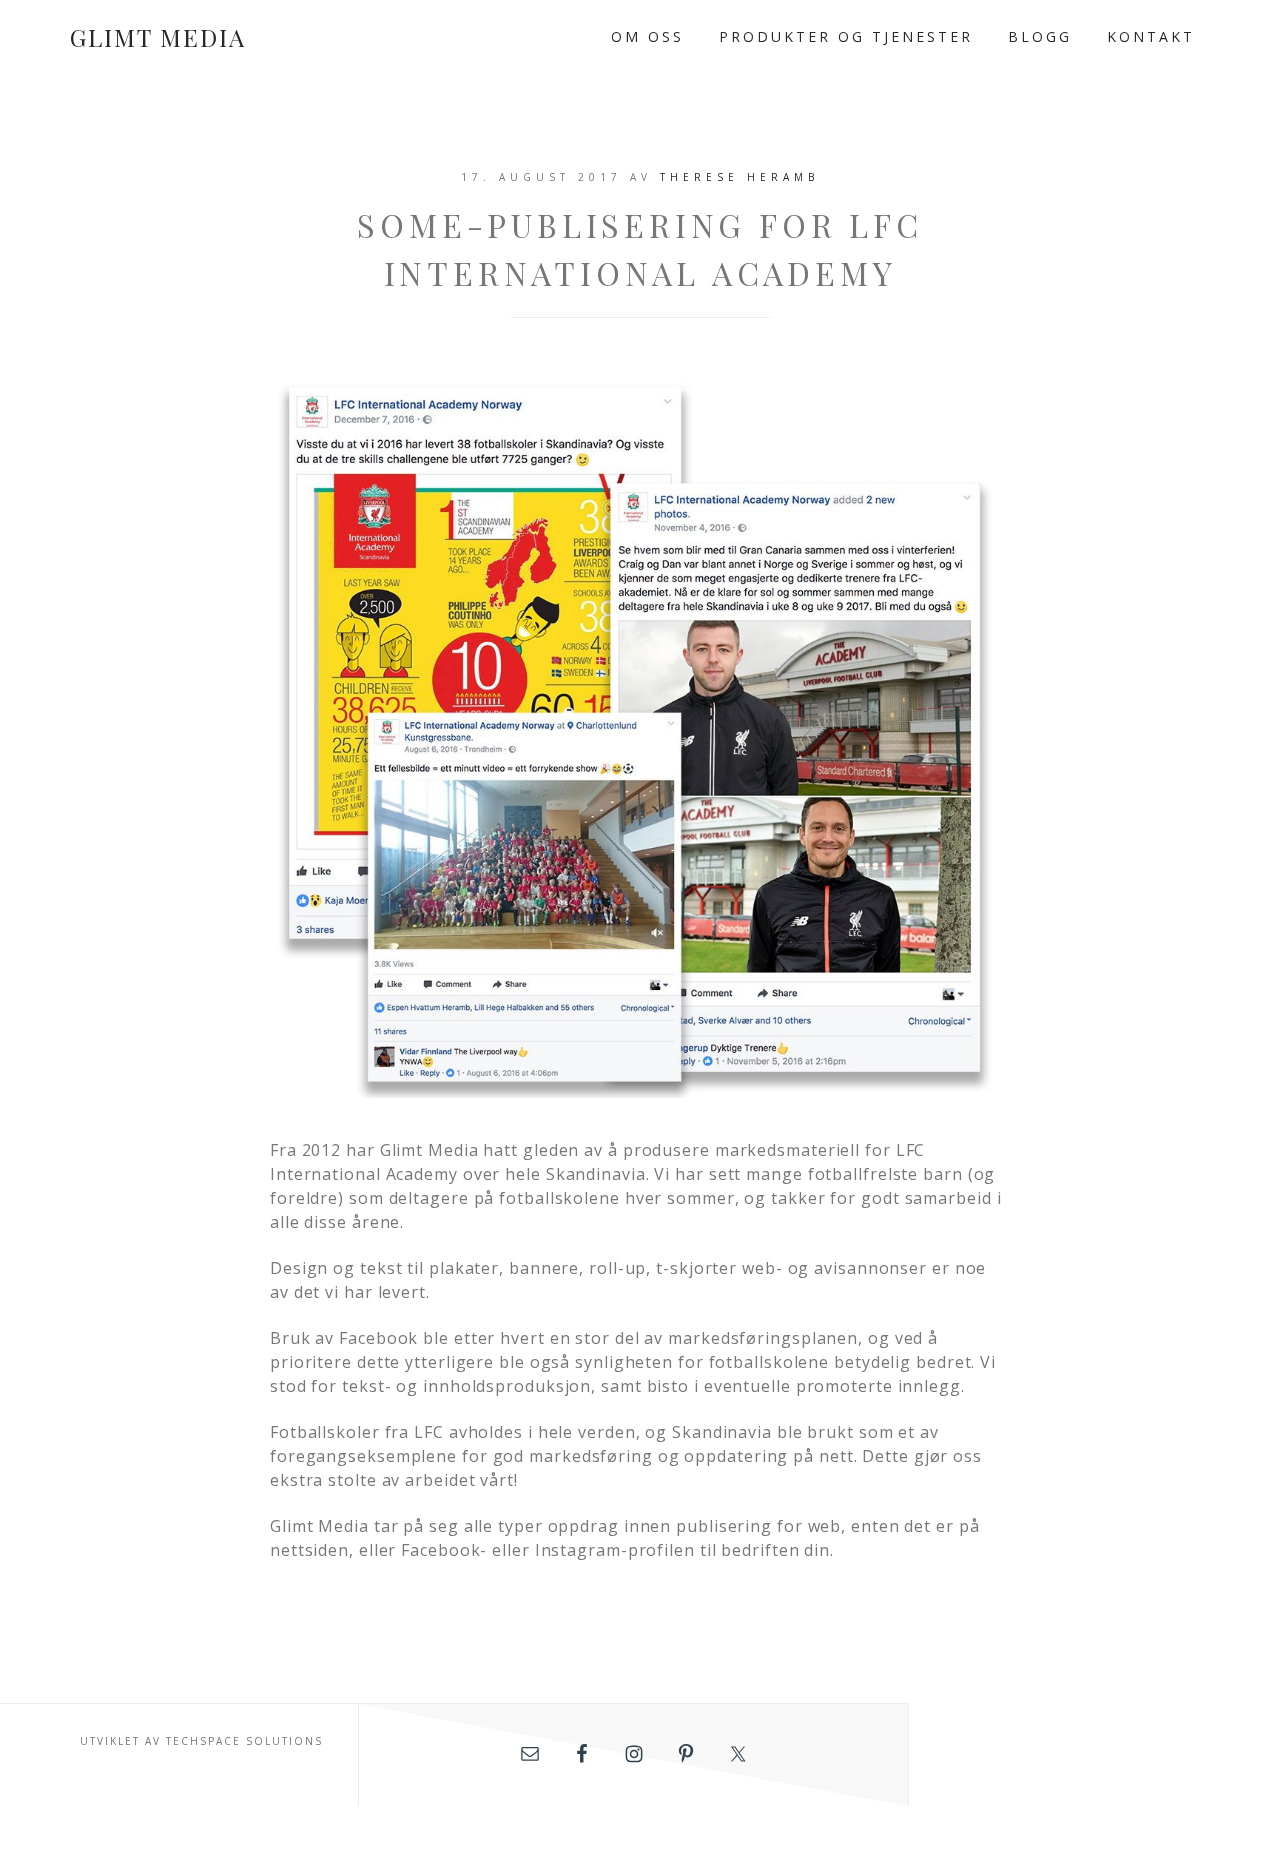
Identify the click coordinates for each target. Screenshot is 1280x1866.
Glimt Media (158, 37)
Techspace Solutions (244, 1741)
